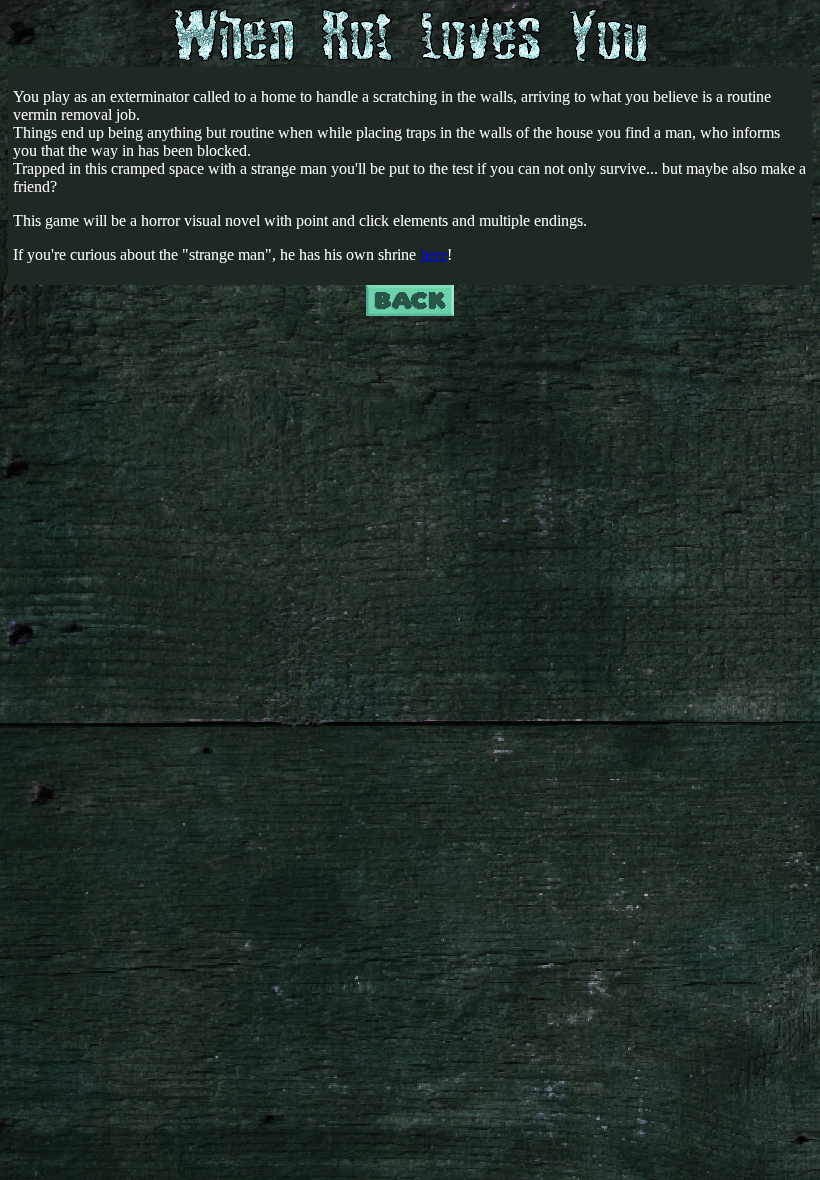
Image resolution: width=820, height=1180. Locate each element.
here (433, 254)
